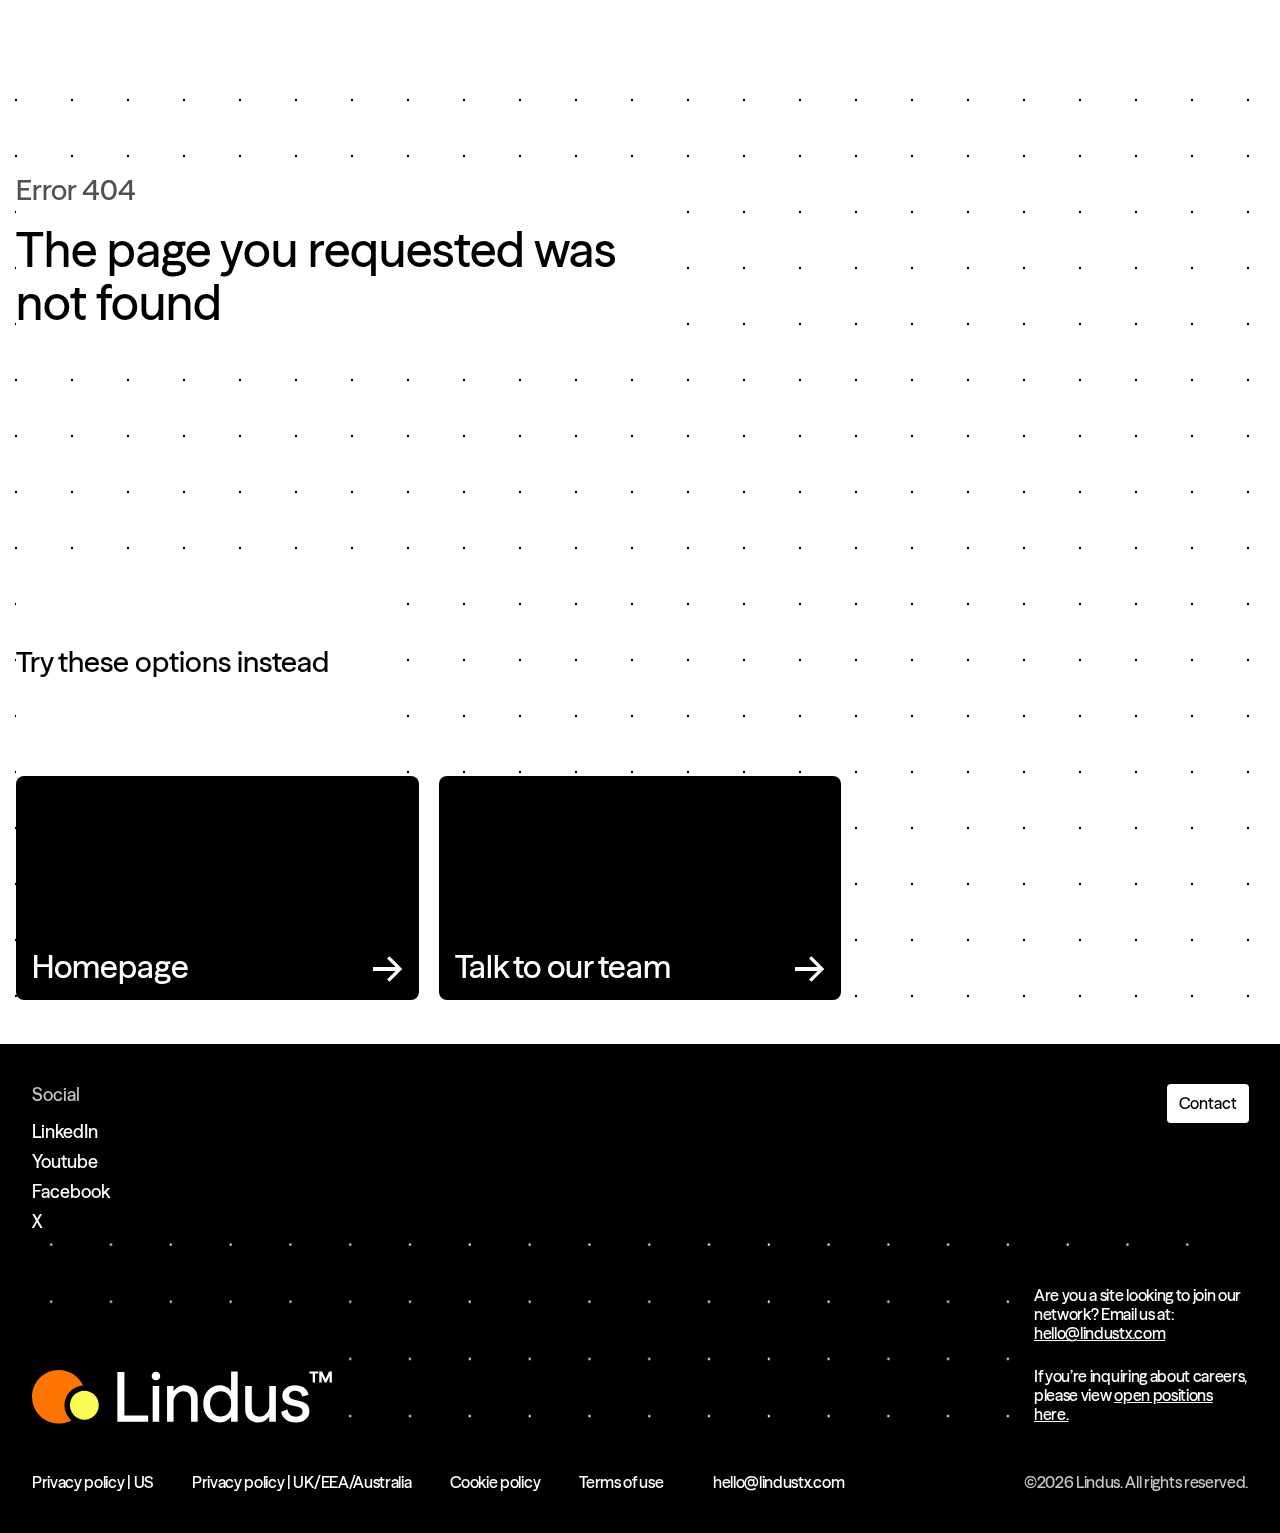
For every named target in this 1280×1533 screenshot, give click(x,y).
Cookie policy (495, 1482)
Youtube (65, 1161)
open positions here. (1123, 1404)
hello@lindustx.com (1099, 1333)
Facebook (71, 1191)
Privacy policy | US (92, 1482)
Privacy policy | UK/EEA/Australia (301, 1482)
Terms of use (621, 1482)
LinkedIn (65, 1131)
